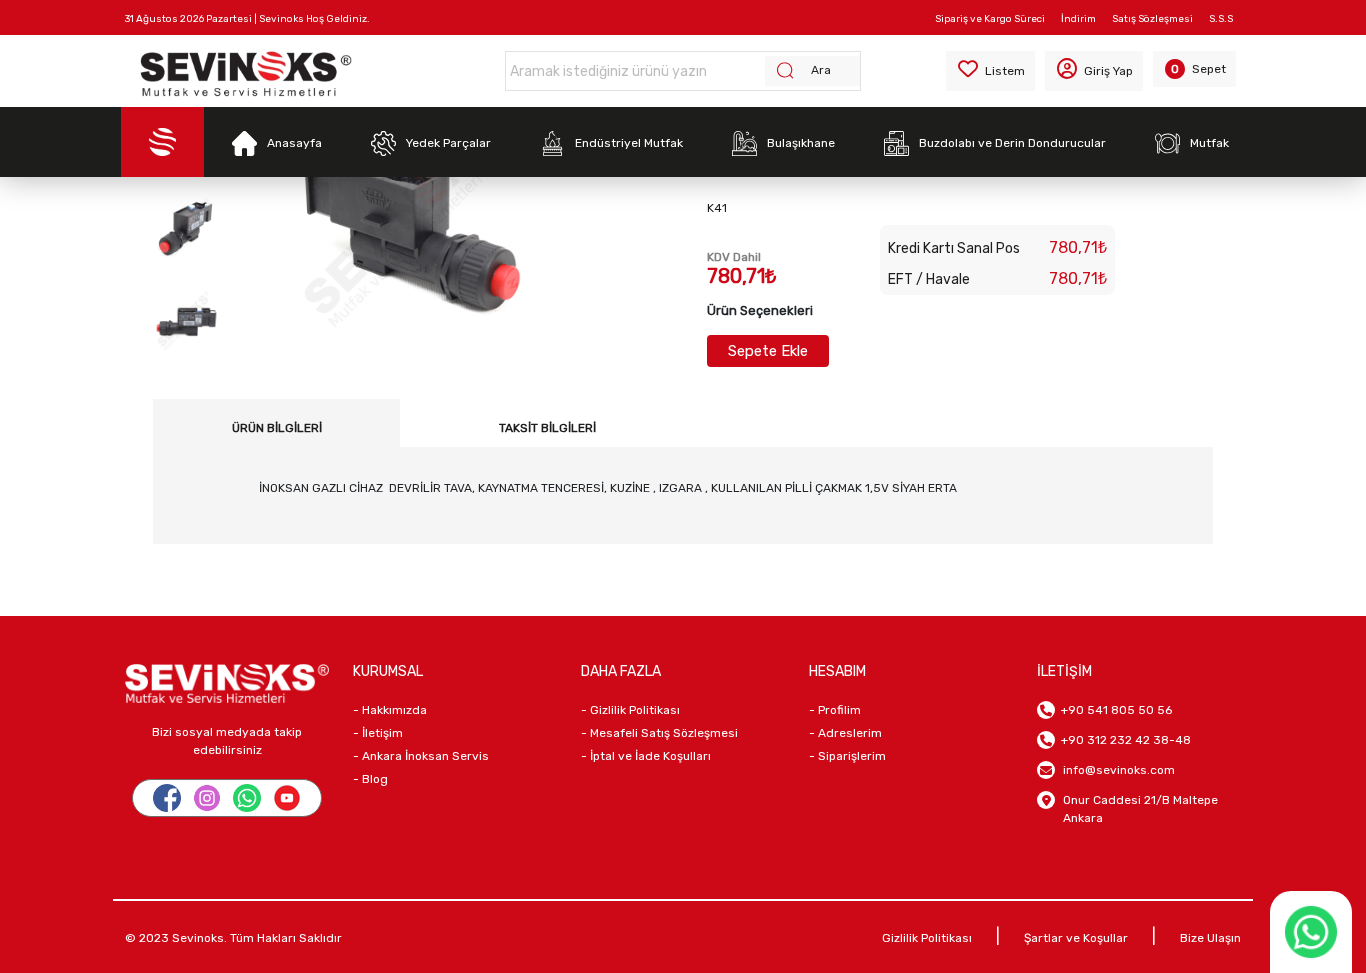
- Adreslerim (845, 733)
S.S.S (1221, 19)
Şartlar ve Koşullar (1076, 938)
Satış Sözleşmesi (1152, 19)
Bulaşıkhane (801, 143)
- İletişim (378, 733)
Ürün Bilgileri (277, 428)
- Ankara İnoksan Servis (421, 756)
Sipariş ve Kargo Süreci (990, 19)
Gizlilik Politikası (927, 938)
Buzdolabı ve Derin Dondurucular (1012, 143)
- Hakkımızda (390, 710)
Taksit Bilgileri (547, 428)
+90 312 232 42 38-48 (1123, 740)
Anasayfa (294, 143)
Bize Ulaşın (1210, 938)
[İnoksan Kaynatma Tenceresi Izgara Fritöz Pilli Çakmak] (186, 227)
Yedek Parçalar (448, 143)
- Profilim (835, 710)
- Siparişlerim (847, 756)
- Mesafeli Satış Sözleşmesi (659, 733)
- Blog (370, 779)
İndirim (1078, 19)
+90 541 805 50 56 (1113, 710)
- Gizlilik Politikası (630, 710)
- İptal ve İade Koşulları (646, 756)
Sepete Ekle (768, 351)
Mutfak (1209, 143)
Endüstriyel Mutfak (629, 143)
